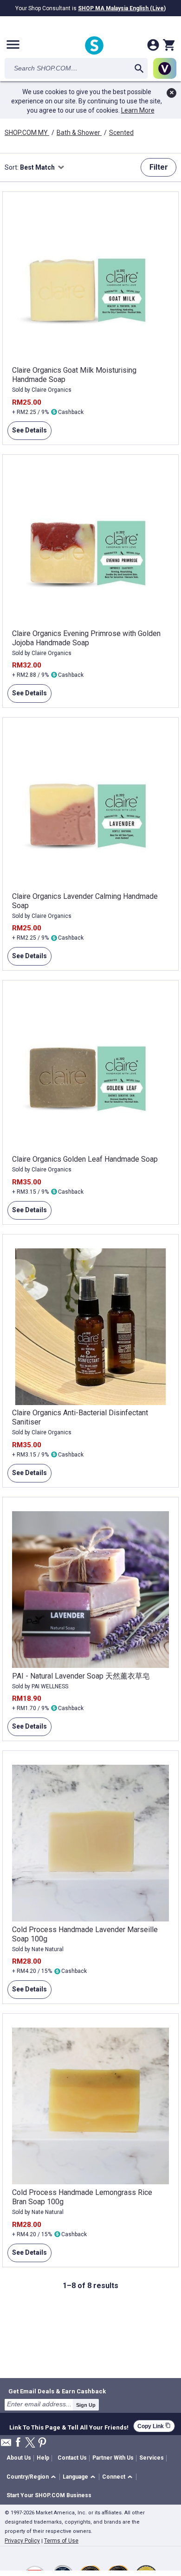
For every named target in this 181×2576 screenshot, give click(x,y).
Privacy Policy (22, 2541)
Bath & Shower (79, 133)
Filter (159, 167)
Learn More (138, 110)
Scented (121, 133)
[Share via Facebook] (18, 2443)
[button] (33, 2477)
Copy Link (154, 2426)
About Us (19, 2458)
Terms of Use (61, 2541)
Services (152, 2458)
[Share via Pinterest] (42, 2443)
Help (43, 2458)
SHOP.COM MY (27, 133)
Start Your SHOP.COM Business (49, 2495)
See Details (27, 433)
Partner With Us (113, 2458)
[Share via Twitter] (30, 2443)
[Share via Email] (6, 2445)
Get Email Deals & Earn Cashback (57, 2391)
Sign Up (86, 2405)
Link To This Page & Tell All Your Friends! (69, 2426)
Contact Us (72, 2458)
